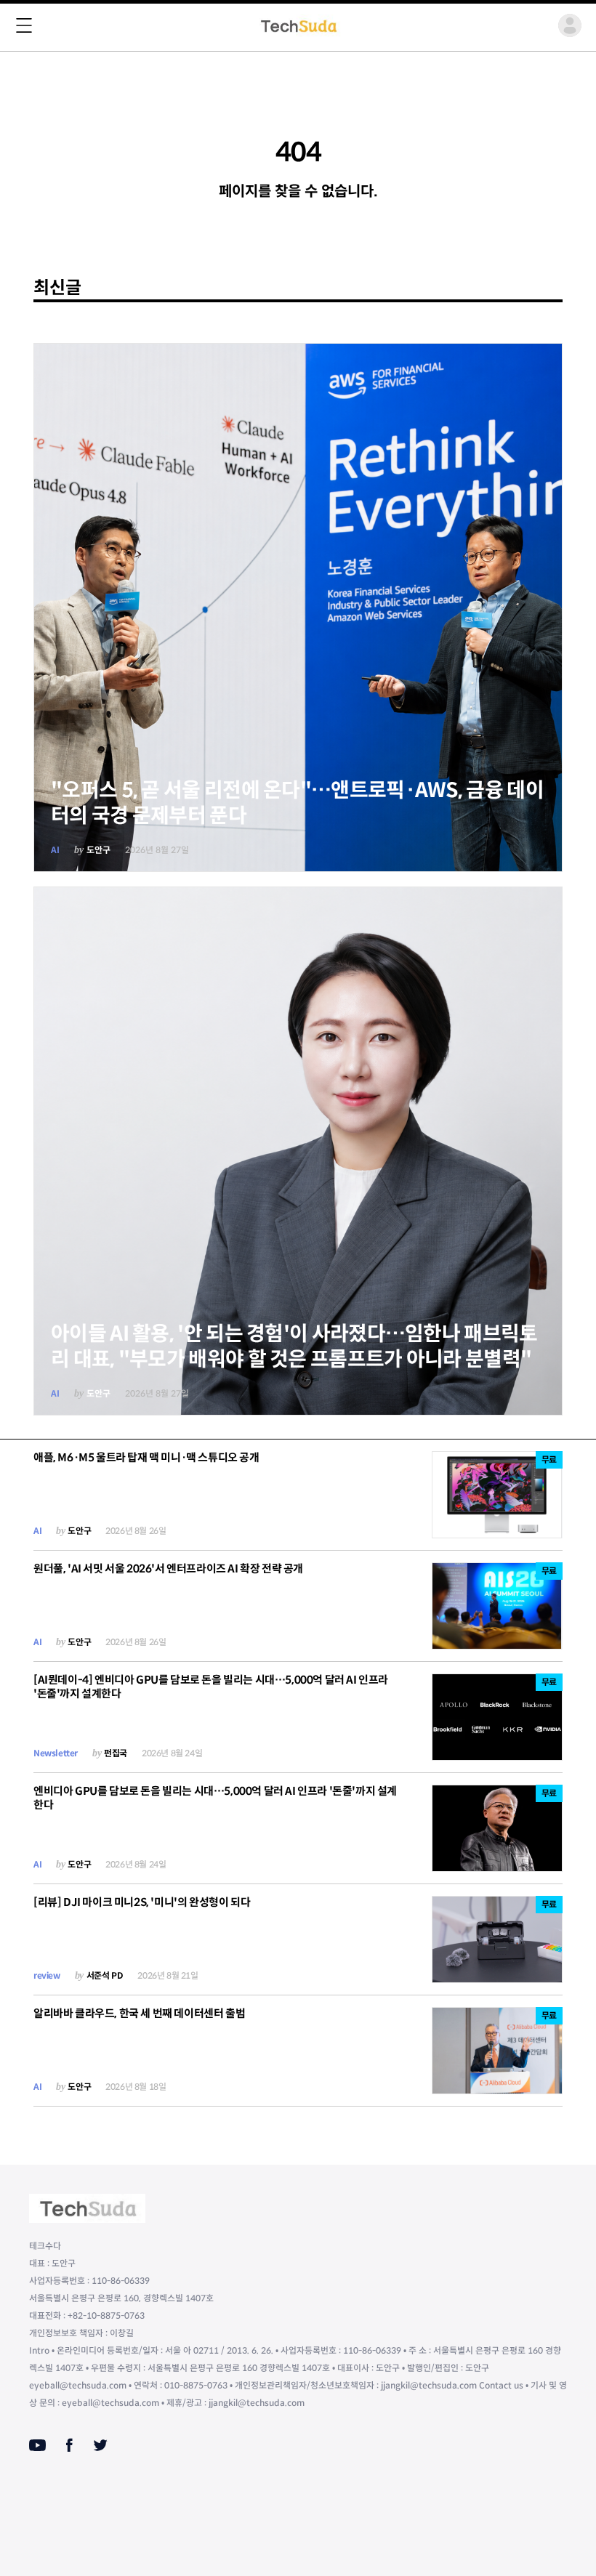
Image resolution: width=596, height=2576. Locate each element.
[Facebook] (69, 2445)
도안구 (98, 850)
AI (55, 850)
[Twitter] (100, 2445)
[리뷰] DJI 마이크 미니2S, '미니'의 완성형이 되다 (142, 1902)
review (47, 1975)
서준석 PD (105, 1975)
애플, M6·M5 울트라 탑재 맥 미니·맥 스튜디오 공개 (146, 1457)
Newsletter (56, 1753)
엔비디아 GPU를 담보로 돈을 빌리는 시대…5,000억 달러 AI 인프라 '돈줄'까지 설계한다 (215, 1798)
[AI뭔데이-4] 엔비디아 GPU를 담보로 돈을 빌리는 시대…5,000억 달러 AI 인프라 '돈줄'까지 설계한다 (211, 1687)
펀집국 (116, 1753)
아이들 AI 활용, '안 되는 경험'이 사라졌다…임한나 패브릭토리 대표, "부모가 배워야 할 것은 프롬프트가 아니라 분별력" (294, 1346)
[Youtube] (37, 2445)
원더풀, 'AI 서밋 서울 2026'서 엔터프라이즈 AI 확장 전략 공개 (168, 1568)
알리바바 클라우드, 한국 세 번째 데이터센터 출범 (139, 2013)
